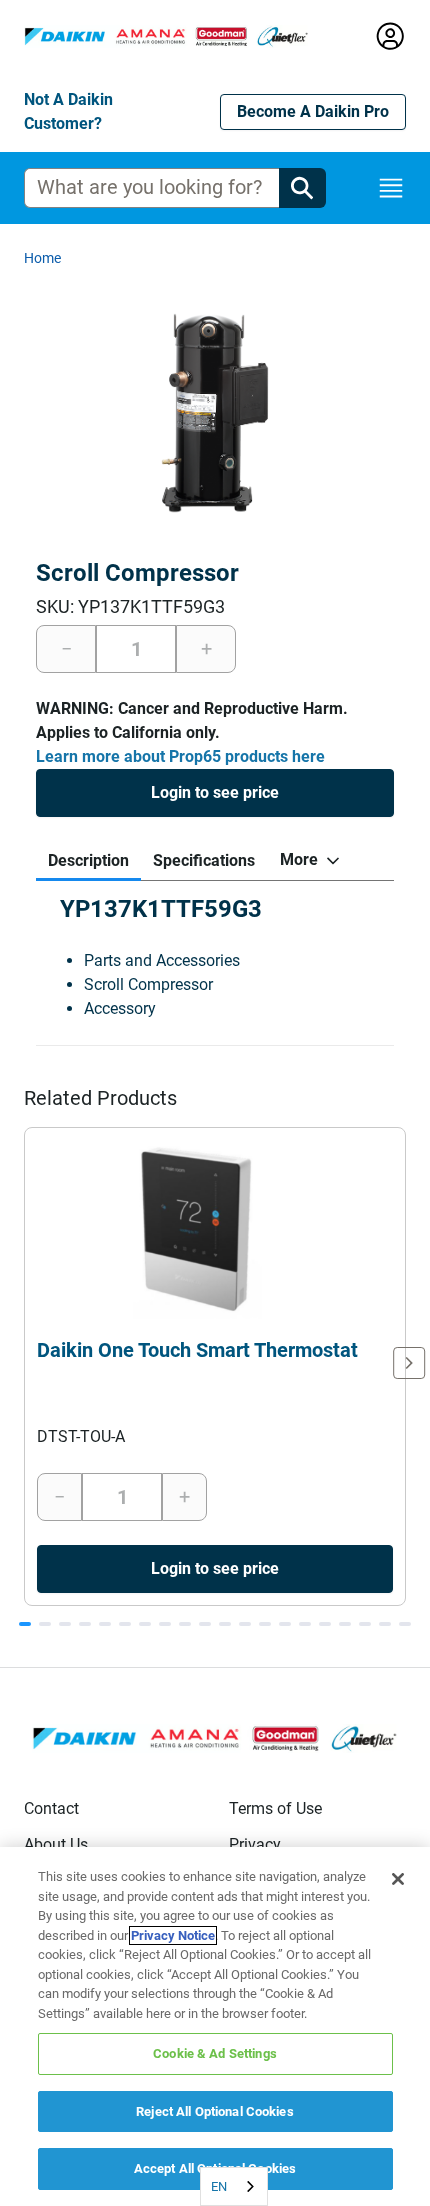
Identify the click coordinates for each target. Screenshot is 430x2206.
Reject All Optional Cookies (215, 2111)
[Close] (398, 1879)
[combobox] (234, 2186)
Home (42, 258)
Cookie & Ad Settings (215, 2053)
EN (219, 2186)
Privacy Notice (173, 1935)
